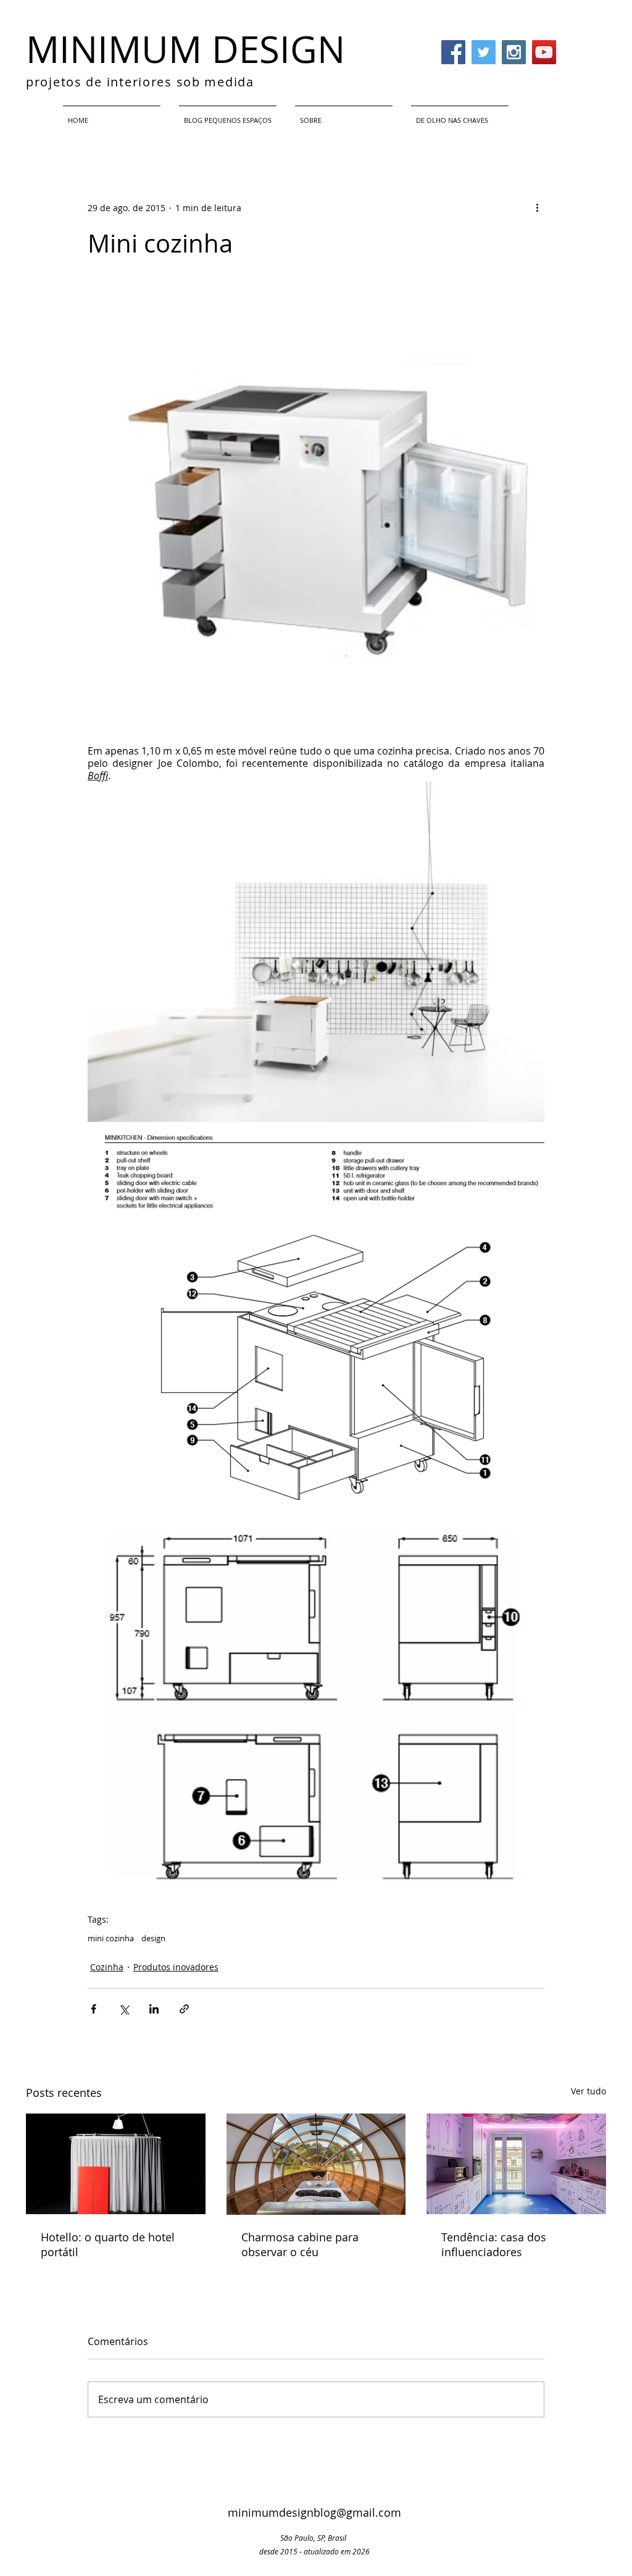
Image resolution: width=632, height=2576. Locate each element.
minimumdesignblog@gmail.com (314, 2512)
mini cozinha (111, 1938)
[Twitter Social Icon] (484, 52)
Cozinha (107, 1967)
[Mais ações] (537, 207)
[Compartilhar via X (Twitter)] (124, 2009)
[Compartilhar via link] (184, 2009)
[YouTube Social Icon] (544, 52)
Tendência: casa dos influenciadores (494, 2244)
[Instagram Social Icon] (514, 52)
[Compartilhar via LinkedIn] (154, 2009)
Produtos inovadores (176, 1967)
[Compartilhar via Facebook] (94, 2009)
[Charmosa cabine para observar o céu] (316, 2164)
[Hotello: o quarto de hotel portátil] (116, 2164)
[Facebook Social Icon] (453, 52)
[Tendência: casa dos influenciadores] (516, 2164)
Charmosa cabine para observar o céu (300, 2244)
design (153, 1938)
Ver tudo (588, 2091)
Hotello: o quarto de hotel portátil (108, 2244)
